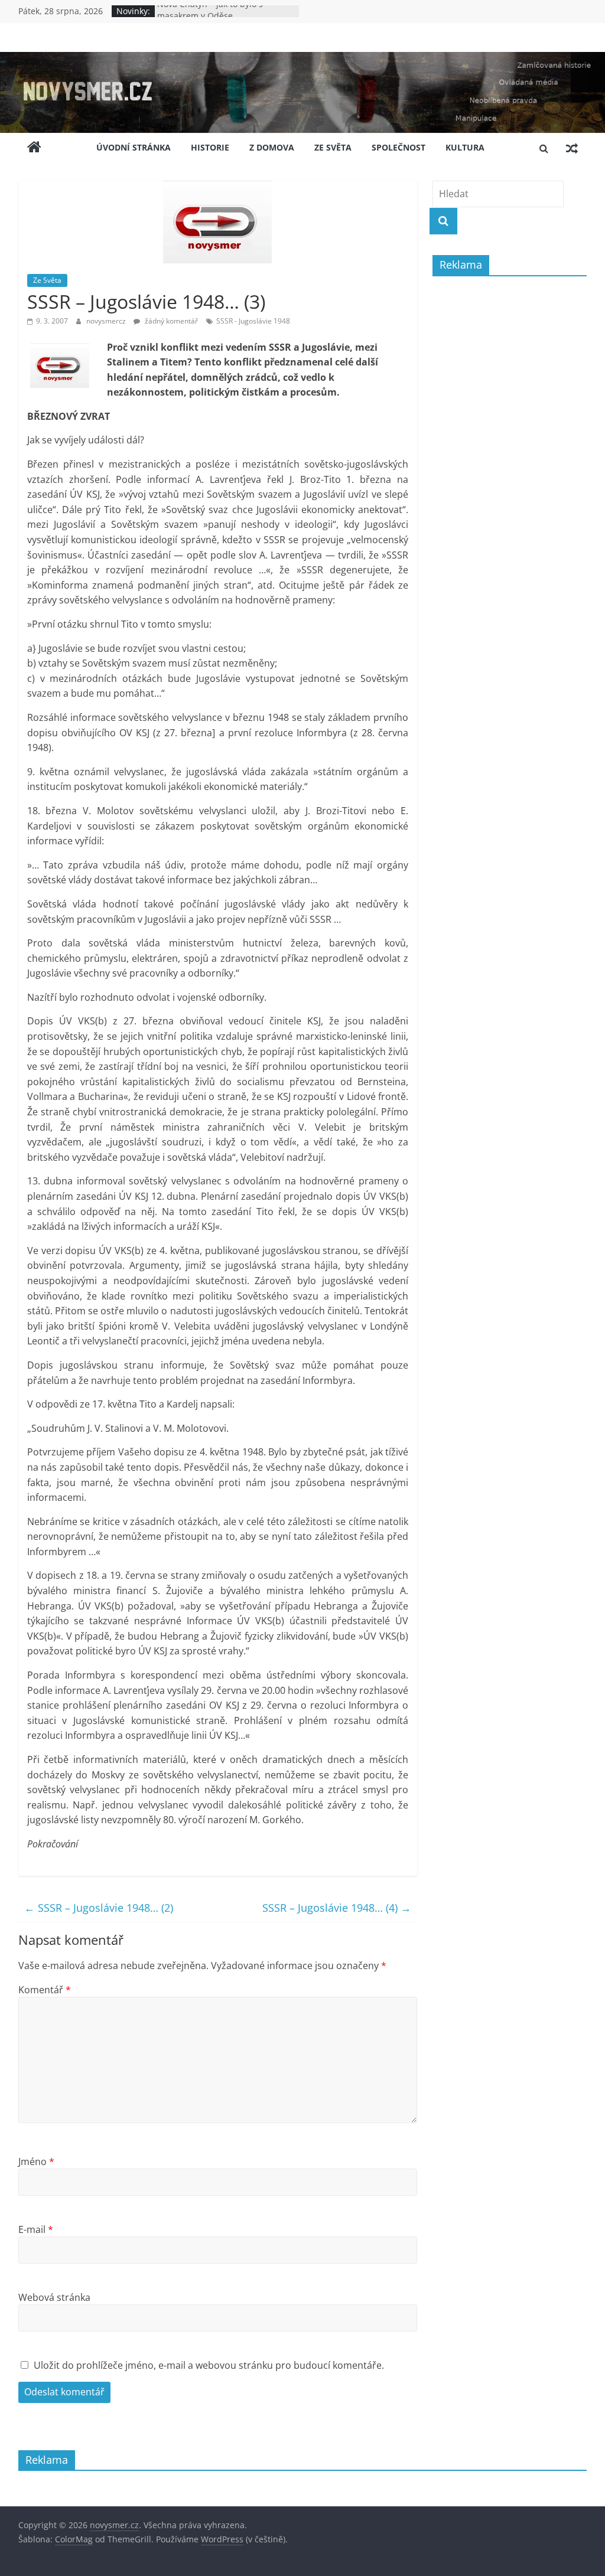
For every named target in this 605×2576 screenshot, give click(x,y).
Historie (210, 147)
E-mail (36, 2229)
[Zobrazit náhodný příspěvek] (572, 148)
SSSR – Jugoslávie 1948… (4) (337, 1908)
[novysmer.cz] (302, 59)
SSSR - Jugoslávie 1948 (253, 321)
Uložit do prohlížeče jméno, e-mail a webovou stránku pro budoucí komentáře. (209, 2365)
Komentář (45, 1990)
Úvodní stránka (134, 147)
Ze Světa (333, 147)
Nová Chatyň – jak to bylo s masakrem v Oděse (210, 17)
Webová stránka (54, 2297)
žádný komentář (170, 321)
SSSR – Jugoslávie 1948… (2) (99, 1908)
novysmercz (107, 321)
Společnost (399, 147)
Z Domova (272, 147)
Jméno (36, 2162)
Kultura (465, 147)
